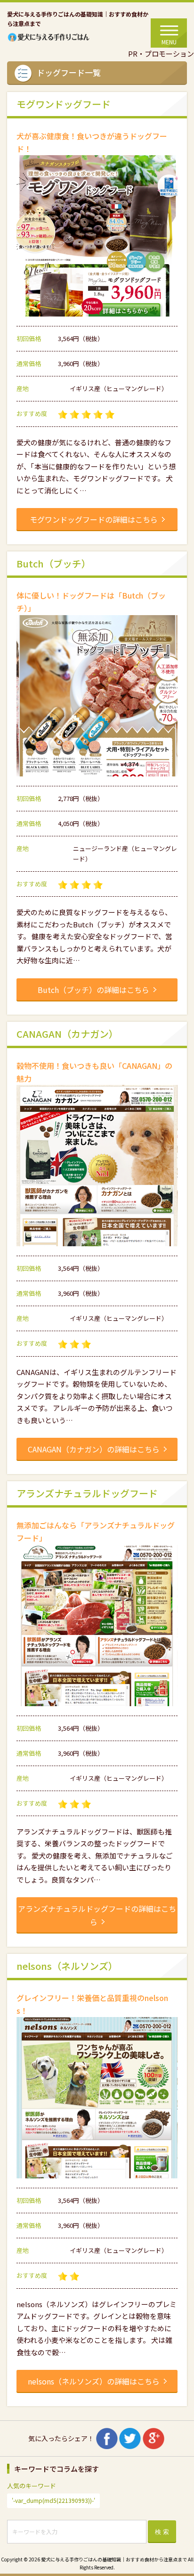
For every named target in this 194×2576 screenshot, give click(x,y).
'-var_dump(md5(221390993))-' (53, 2500)
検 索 (162, 2532)
